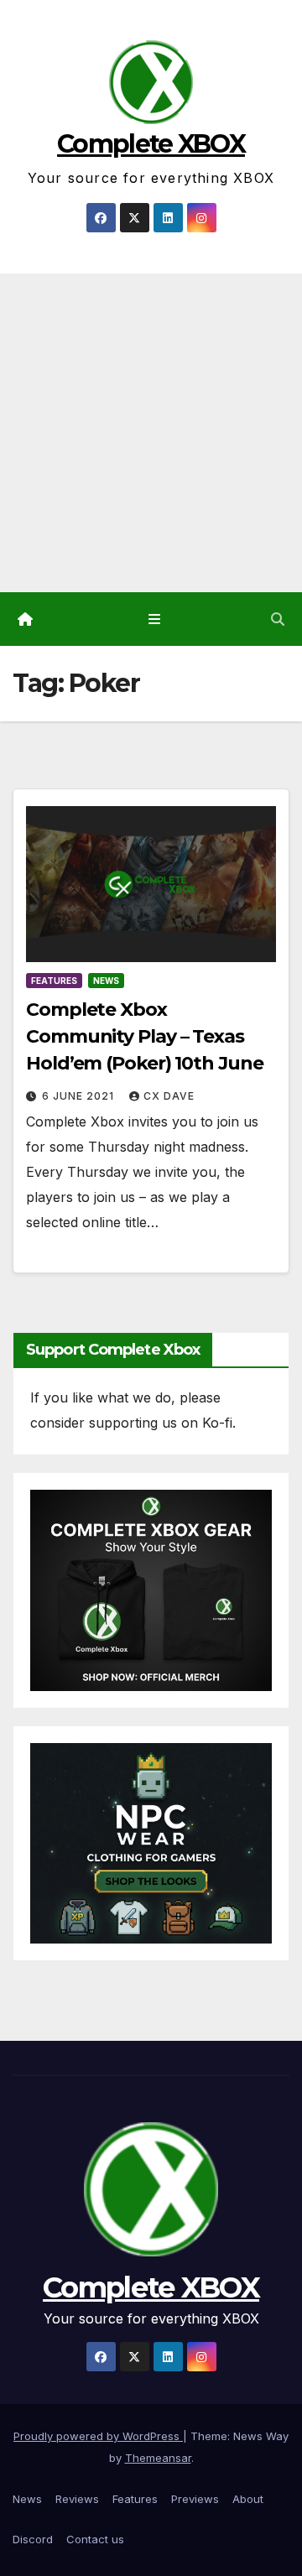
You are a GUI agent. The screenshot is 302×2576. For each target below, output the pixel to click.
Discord (33, 2539)
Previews (195, 2499)
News (106, 981)
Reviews (77, 2499)
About (248, 2499)
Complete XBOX (151, 144)
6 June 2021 (80, 1096)
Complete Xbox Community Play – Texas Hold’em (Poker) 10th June (145, 1036)
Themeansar (158, 2458)
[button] (278, 619)
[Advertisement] (151, 433)
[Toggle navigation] (154, 619)
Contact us (95, 2539)
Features (54, 981)
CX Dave (169, 1096)
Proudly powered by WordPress (98, 2436)
